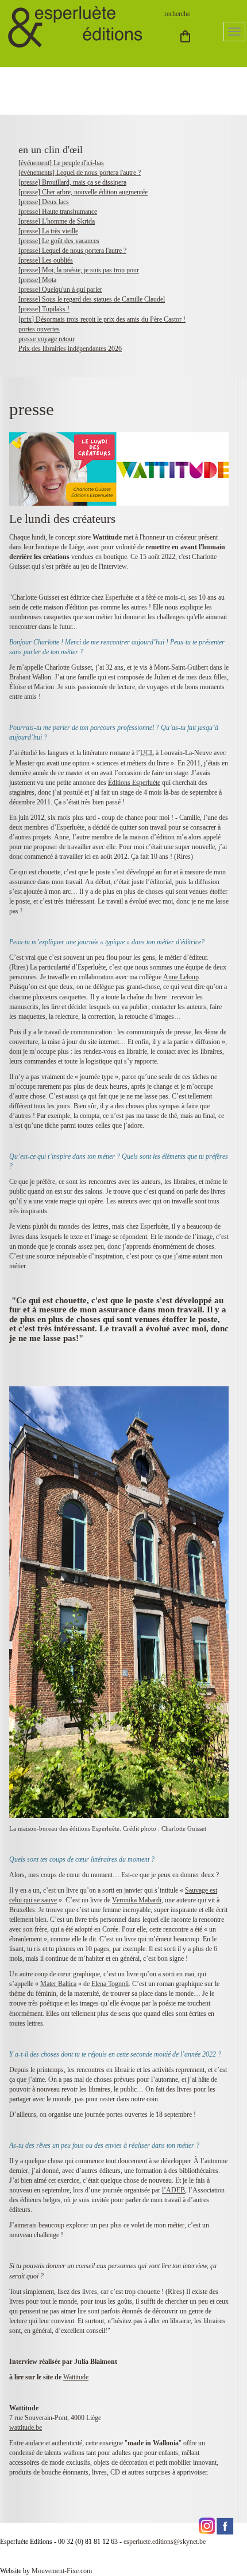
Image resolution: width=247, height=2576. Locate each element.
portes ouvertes (39, 329)
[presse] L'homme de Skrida (57, 221)
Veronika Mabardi (137, 1900)
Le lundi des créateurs (62, 519)
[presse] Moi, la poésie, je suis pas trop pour (79, 270)
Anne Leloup (181, 977)
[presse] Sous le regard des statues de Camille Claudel (92, 299)
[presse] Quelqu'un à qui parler (60, 290)
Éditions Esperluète (134, 783)
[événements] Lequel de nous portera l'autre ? (80, 173)
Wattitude (76, 2377)
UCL (147, 753)
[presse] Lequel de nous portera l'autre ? (72, 251)
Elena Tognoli (110, 1984)
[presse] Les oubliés (46, 260)
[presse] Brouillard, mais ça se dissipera (72, 182)
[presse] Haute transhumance (58, 212)
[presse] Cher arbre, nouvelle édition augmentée (83, 192)
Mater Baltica (58, 1984)
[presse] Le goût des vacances (59, 241)
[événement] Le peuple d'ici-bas (61, 163)
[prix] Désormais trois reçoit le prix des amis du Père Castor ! (102, 319)
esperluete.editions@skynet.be (165, 2542)
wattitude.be (26, 2428)
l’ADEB (173, 2190)
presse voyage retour (47, 339)
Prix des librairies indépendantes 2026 (70, 349)
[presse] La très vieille (48, 231)
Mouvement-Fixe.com (62, 2571)
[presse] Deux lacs (44, 202)
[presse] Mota (37, 280)
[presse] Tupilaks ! (44, 309)
